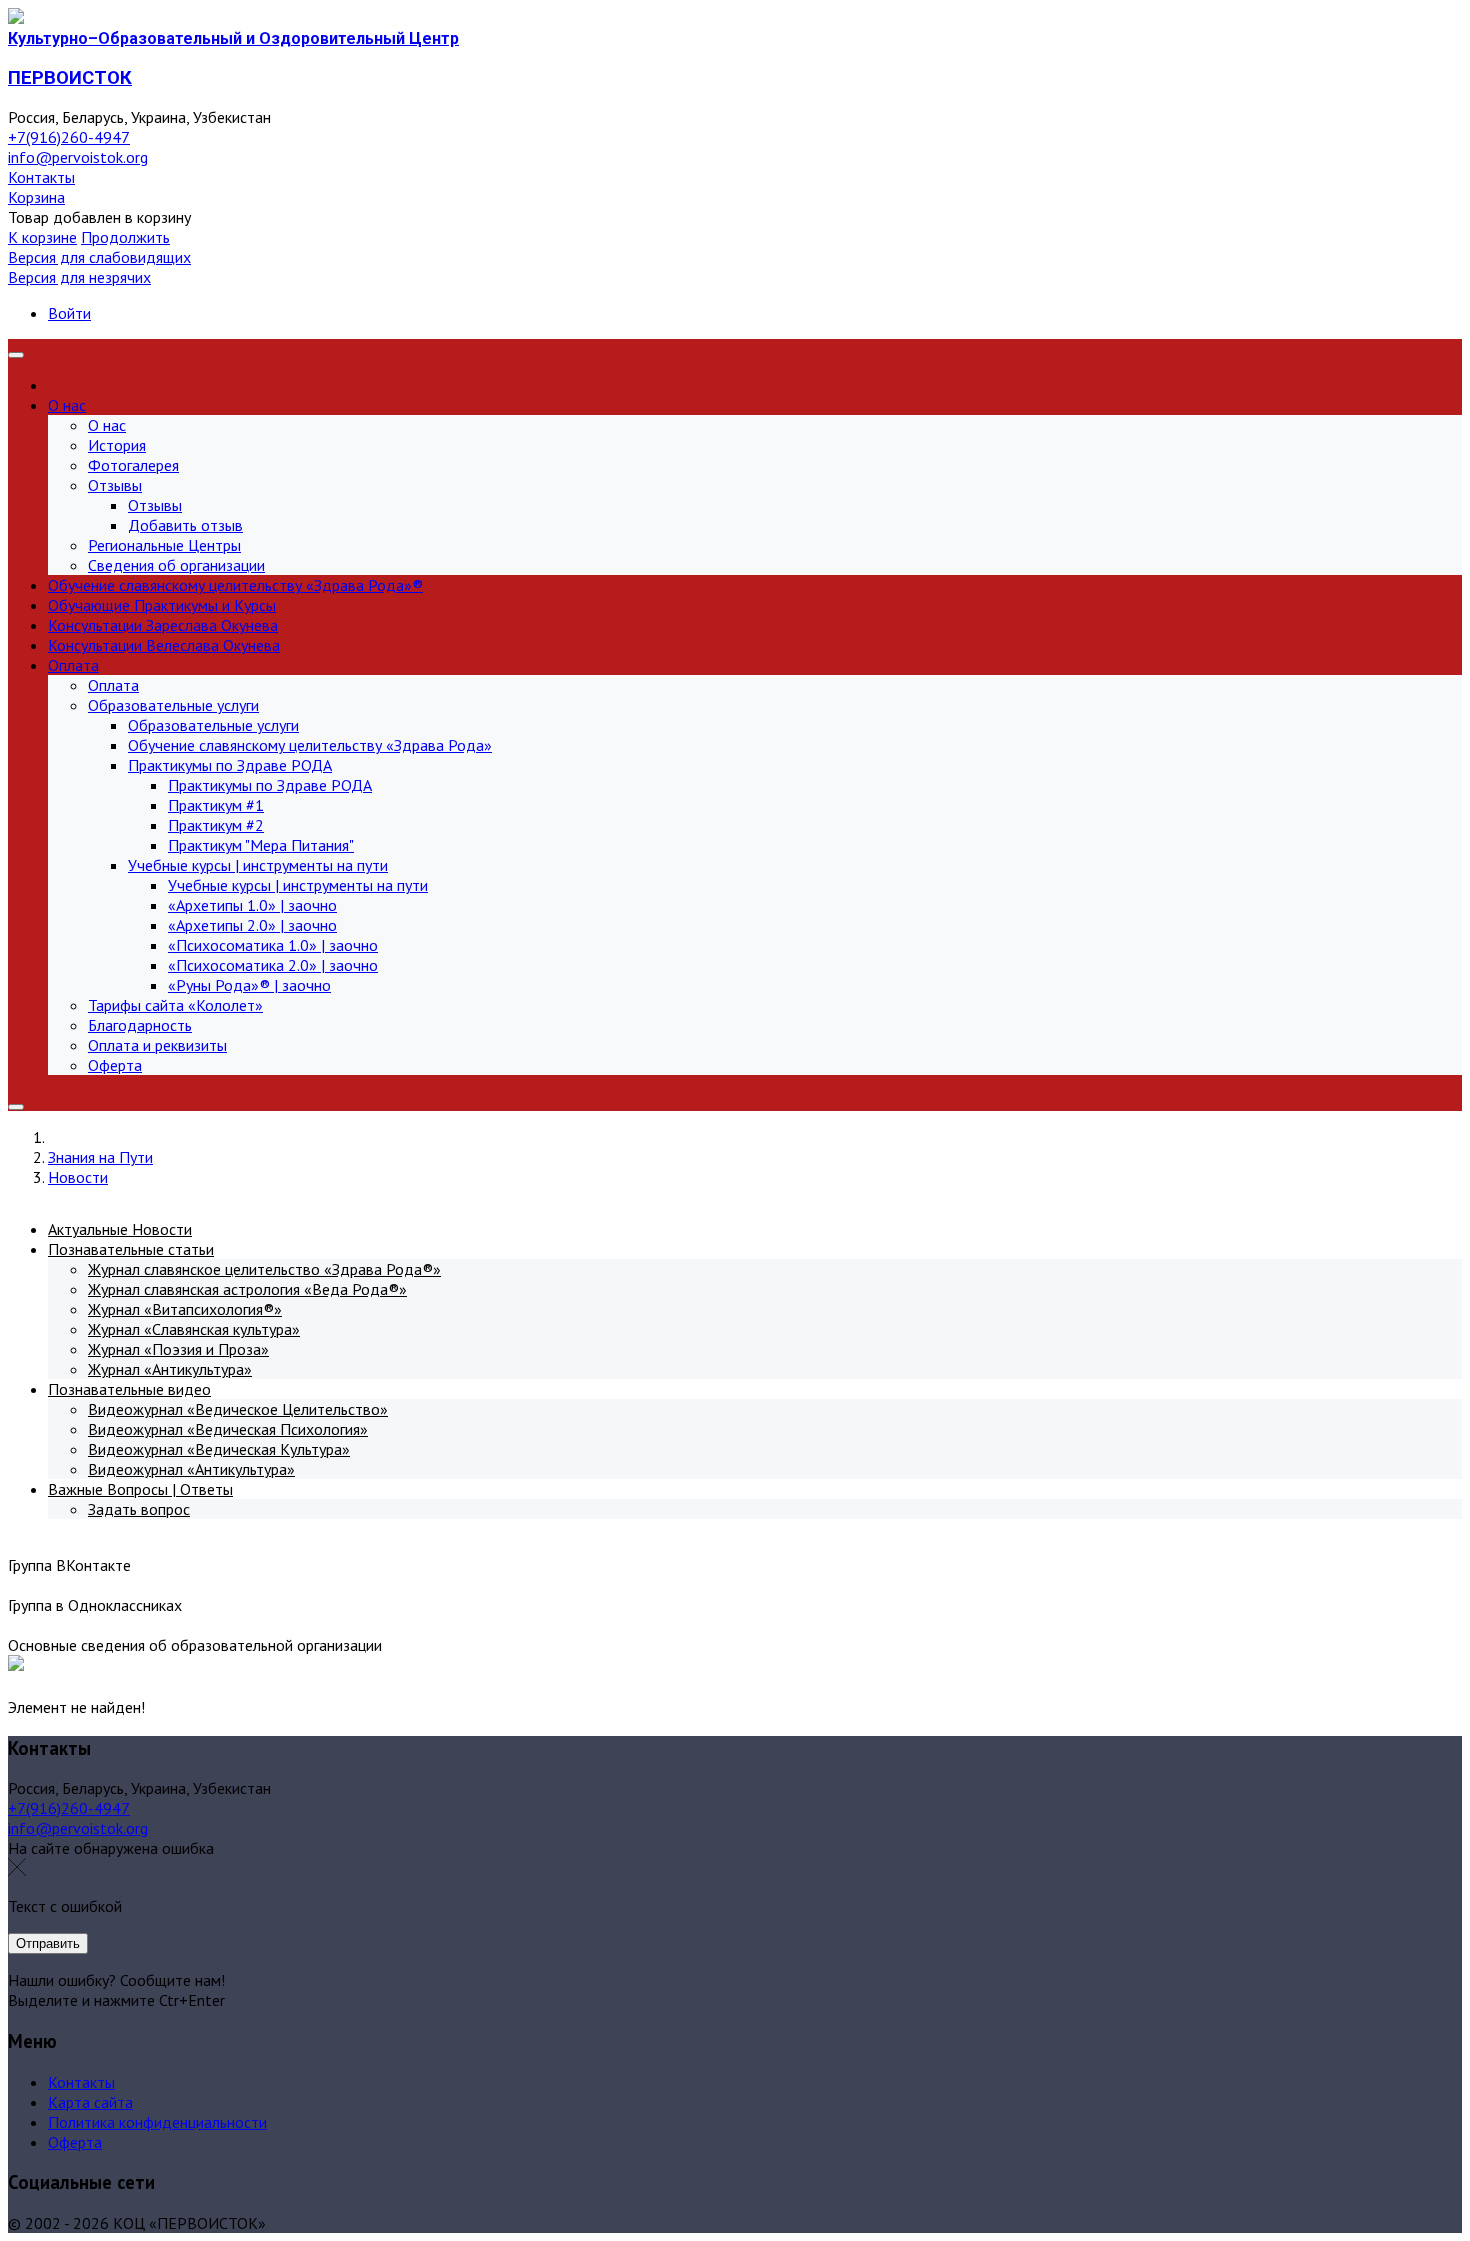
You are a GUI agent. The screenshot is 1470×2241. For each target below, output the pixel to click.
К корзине (42, 237)
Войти (69, 313)
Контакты (41, 177)
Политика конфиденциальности (157, 2122)
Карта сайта (90, 2102)
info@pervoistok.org (78, 157)
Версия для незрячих (79, 277)
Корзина (36, 197)
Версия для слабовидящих (99, 257)
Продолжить (125, 237)
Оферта (75, 2142)
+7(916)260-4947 (69, 137)
